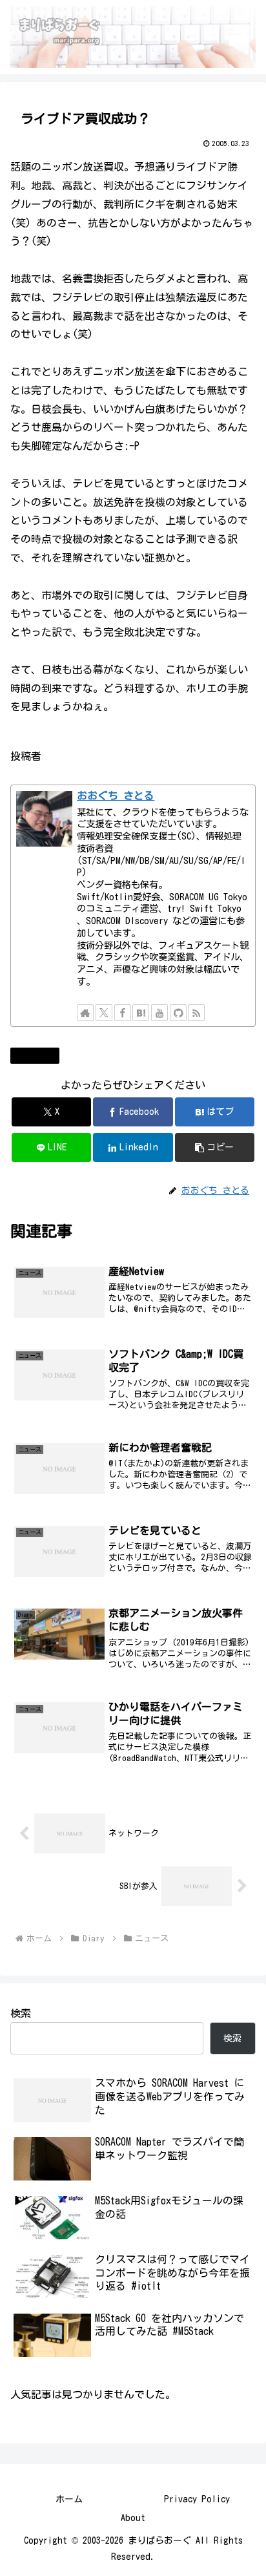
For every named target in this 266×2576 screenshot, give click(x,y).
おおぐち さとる (116, 796)
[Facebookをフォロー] (123, 1013)
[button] (215, 1147)
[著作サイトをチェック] (85, 1013)
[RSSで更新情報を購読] (196, 1013)
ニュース (40, 1055)
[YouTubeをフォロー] (159, 1013)
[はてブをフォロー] (141, 1013)
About (133, 2518)
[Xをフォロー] (104, 1013)
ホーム (69, 2499)
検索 (21, 2013)
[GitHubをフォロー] (178, 1013)
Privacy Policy (197, 2499)
